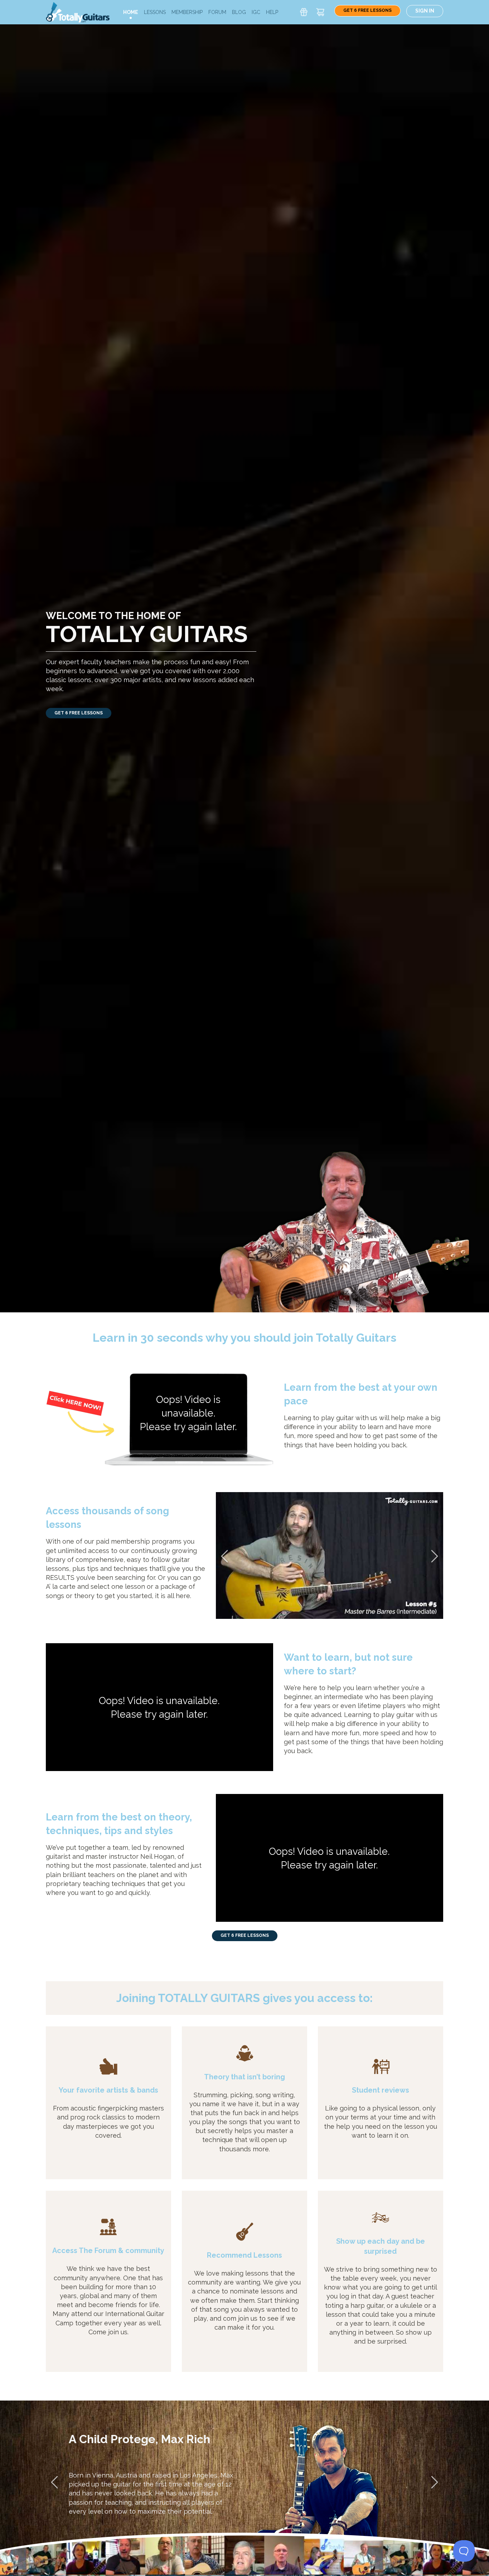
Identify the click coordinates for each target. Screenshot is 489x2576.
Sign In (425, 11)
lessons (155, 12)
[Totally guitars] (78, 12)
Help (272, 12)
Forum (217, 12)
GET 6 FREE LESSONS (367, 10)
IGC (256, 12)
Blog (239, 12)
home (131, 12)
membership (187, 12)
